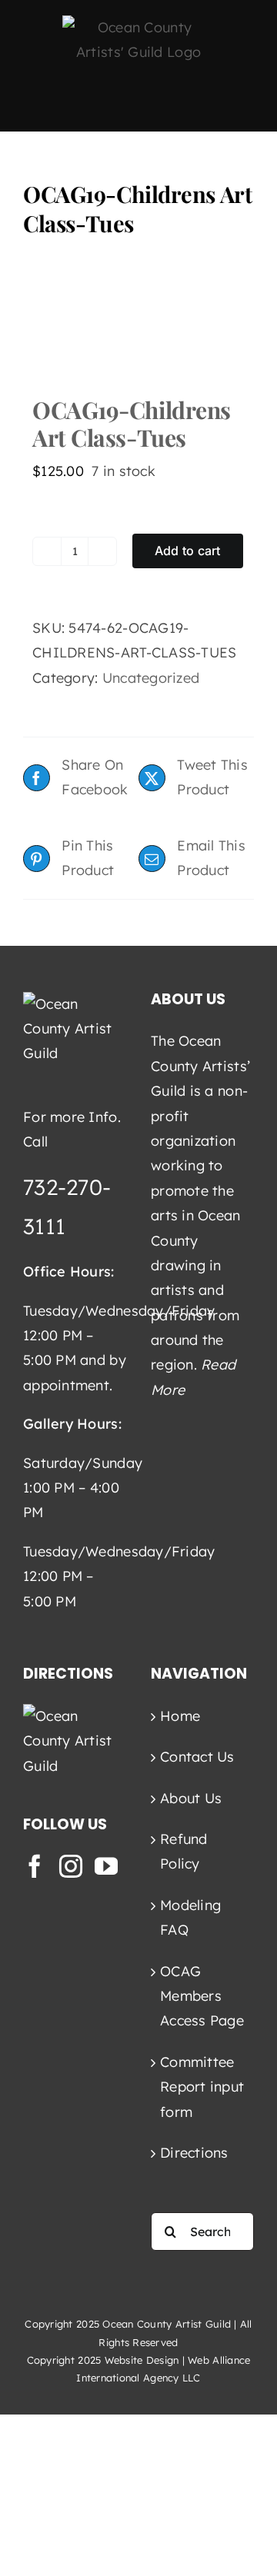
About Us (191, 1798)
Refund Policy (184, 1851)
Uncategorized (151, 678)
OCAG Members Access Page (202, 1996)
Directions (194, 2153)
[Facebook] (35, 1866)
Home (180, 1716)
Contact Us (197, 1757)
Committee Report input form (202, 2087)
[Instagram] (71, 1866)
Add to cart (188, 551)
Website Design (142, 2360)
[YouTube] (106, 1866)
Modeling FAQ (190, 1917)
